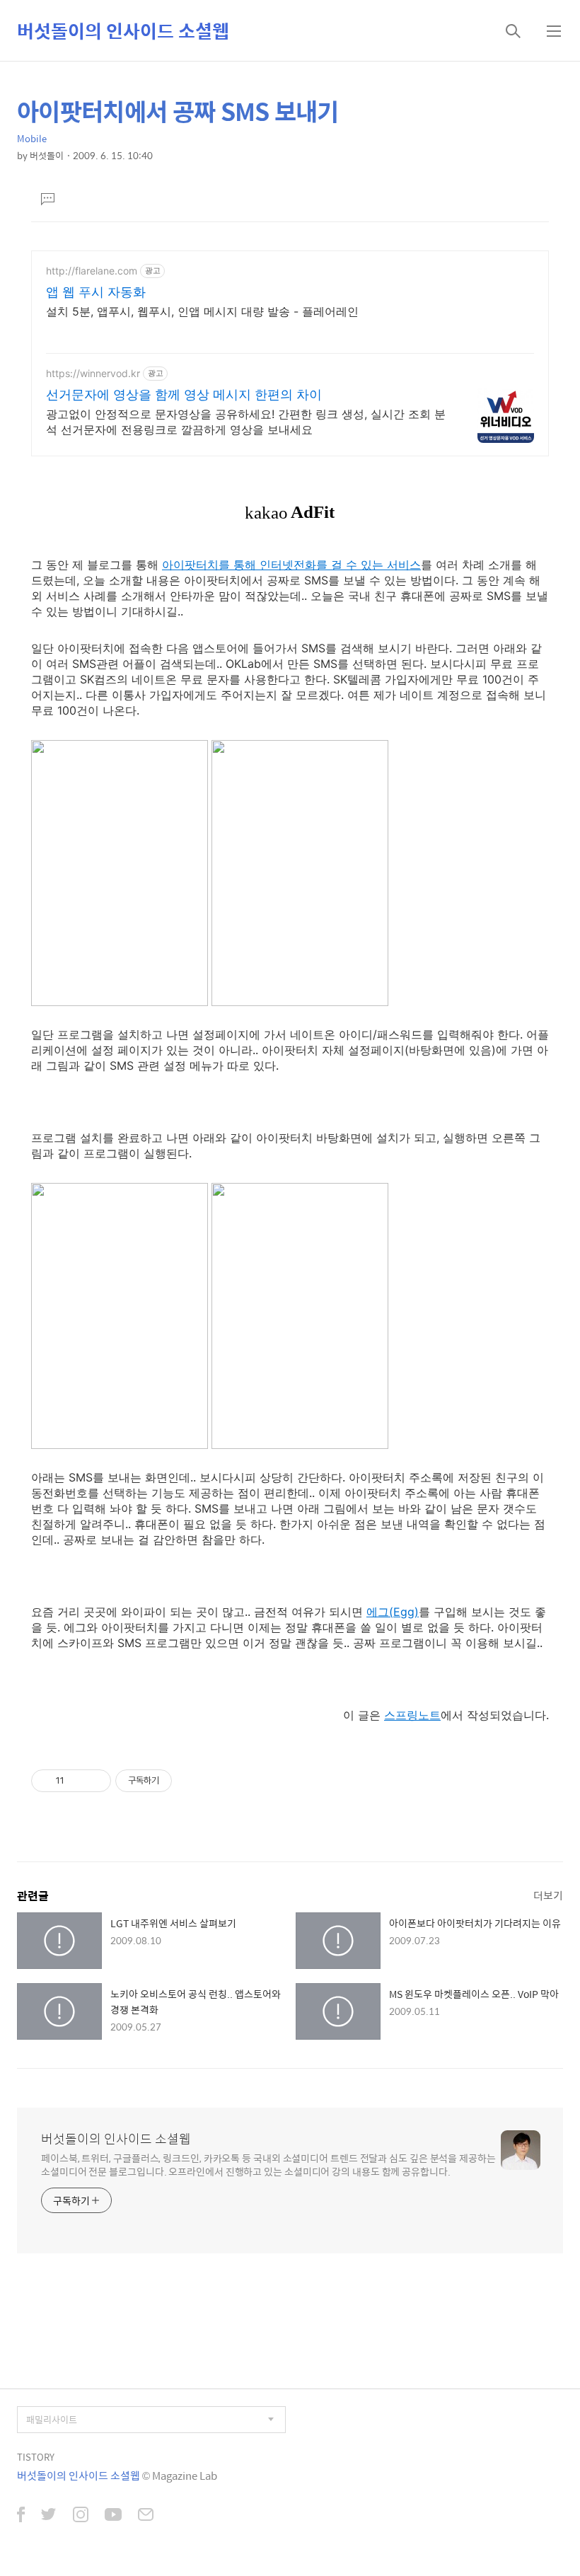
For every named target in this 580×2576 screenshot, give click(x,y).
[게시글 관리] (95, 1781)
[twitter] (49, 2516)
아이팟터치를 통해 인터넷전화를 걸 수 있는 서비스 (291, 565)
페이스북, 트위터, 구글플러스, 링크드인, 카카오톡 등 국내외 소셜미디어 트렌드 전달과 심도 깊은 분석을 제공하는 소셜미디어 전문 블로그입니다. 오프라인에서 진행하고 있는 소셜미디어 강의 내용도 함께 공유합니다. (268, 2164)
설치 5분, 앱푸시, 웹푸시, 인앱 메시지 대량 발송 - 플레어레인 (202, 311)
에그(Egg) (393, 1612)
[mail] (146, 2516)
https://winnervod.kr (93, 373)
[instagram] (81, 2516)
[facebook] (21, 2516)
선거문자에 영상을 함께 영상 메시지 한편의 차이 (184, 394)
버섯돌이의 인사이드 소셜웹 (123, 30)
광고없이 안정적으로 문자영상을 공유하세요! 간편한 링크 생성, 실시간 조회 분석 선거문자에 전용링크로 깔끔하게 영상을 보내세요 (246, 422)
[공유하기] (77, 1781)
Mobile (32, 138)
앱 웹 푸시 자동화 (96, 292)
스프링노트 (412, 1715)
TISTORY (36, 2457)
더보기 (548, 1895)
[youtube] (113, 2516)
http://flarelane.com (92, 271)
